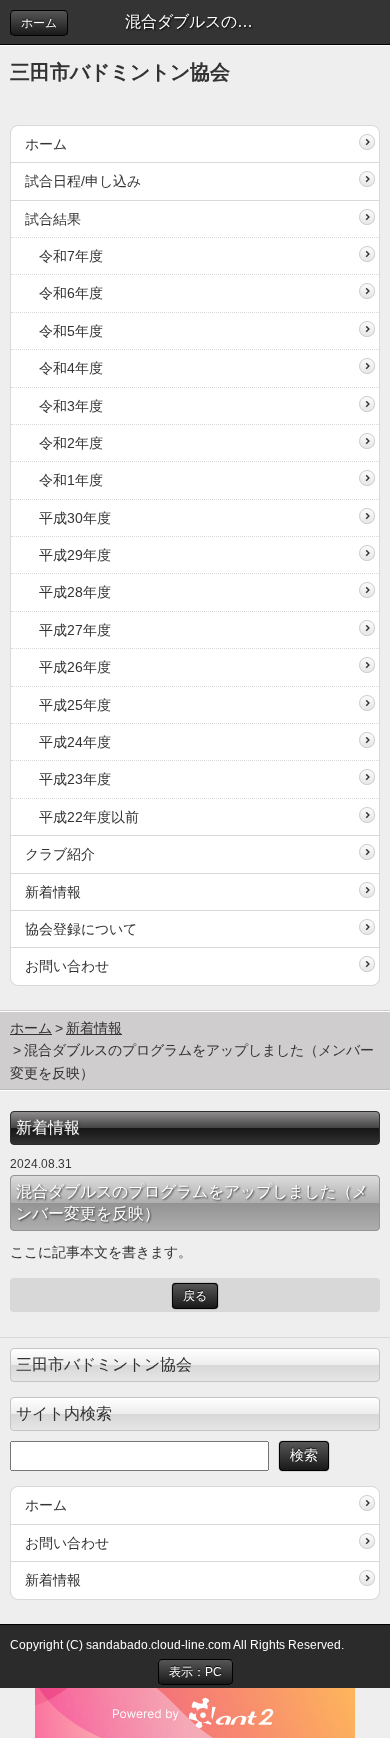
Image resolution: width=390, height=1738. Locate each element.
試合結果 (53, 219)
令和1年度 (71, 480)
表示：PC (195, 1672)
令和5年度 (71, 331)
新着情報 (53, 892)
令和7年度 (71, 256)
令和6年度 (71, 293)
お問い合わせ (67, 966)
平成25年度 (75, 705)
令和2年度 (71, 443)
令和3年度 (71, 406)
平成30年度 (75, 518)
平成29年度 (75, 555)
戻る (195, 1296)
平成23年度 (75, 779)
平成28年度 (75, 592)
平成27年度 (75, 630)
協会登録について (81, 929)
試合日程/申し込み (83, 181)
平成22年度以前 (89, 817)
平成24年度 (75, 742)
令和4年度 (71, 368)
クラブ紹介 (60, 854)
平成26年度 (75, 667)
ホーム (39, 23)
